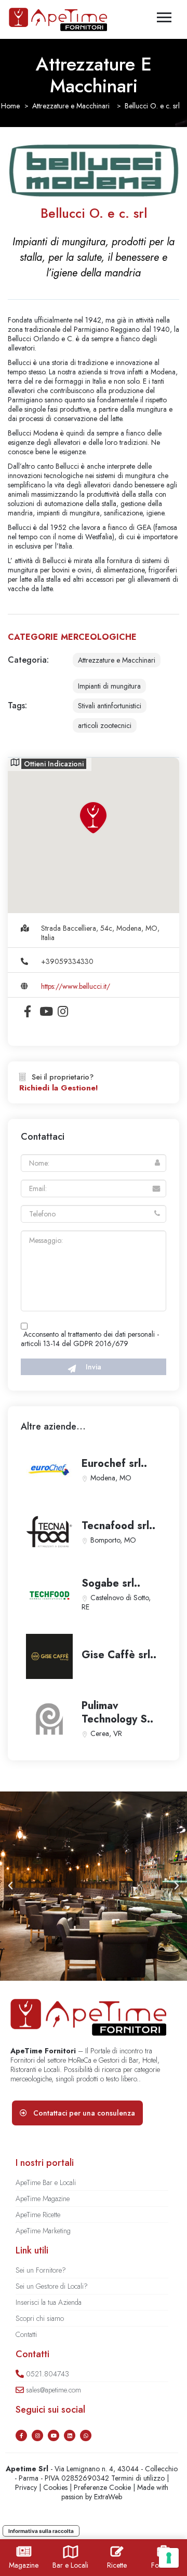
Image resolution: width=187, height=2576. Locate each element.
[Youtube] (54, 2435)
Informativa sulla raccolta (41, 2531)
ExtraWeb (108, 2497)
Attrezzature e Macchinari (71, 106)
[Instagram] (37, 2435)
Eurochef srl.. (114, 1464)
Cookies (55, 2487)
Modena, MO (111, 1478)
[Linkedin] (70, 2435)
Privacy (26, 2487)
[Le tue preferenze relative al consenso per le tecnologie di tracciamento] (169, 2558)
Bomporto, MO (113, 1540)
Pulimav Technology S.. (117, 1712)
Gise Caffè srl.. (119, 1655)
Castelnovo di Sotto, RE (116, 1602)
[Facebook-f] (21, 2435)
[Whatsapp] (86, 2435)
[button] (10, 1886)
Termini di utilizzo (138, 2478)
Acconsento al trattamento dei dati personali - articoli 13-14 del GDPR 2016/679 (90, 1339)
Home (10, 106)
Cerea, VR (106, 1733)
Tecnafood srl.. (118, 1526)
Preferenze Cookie (102, 2487)
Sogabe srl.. (111, 1583)
